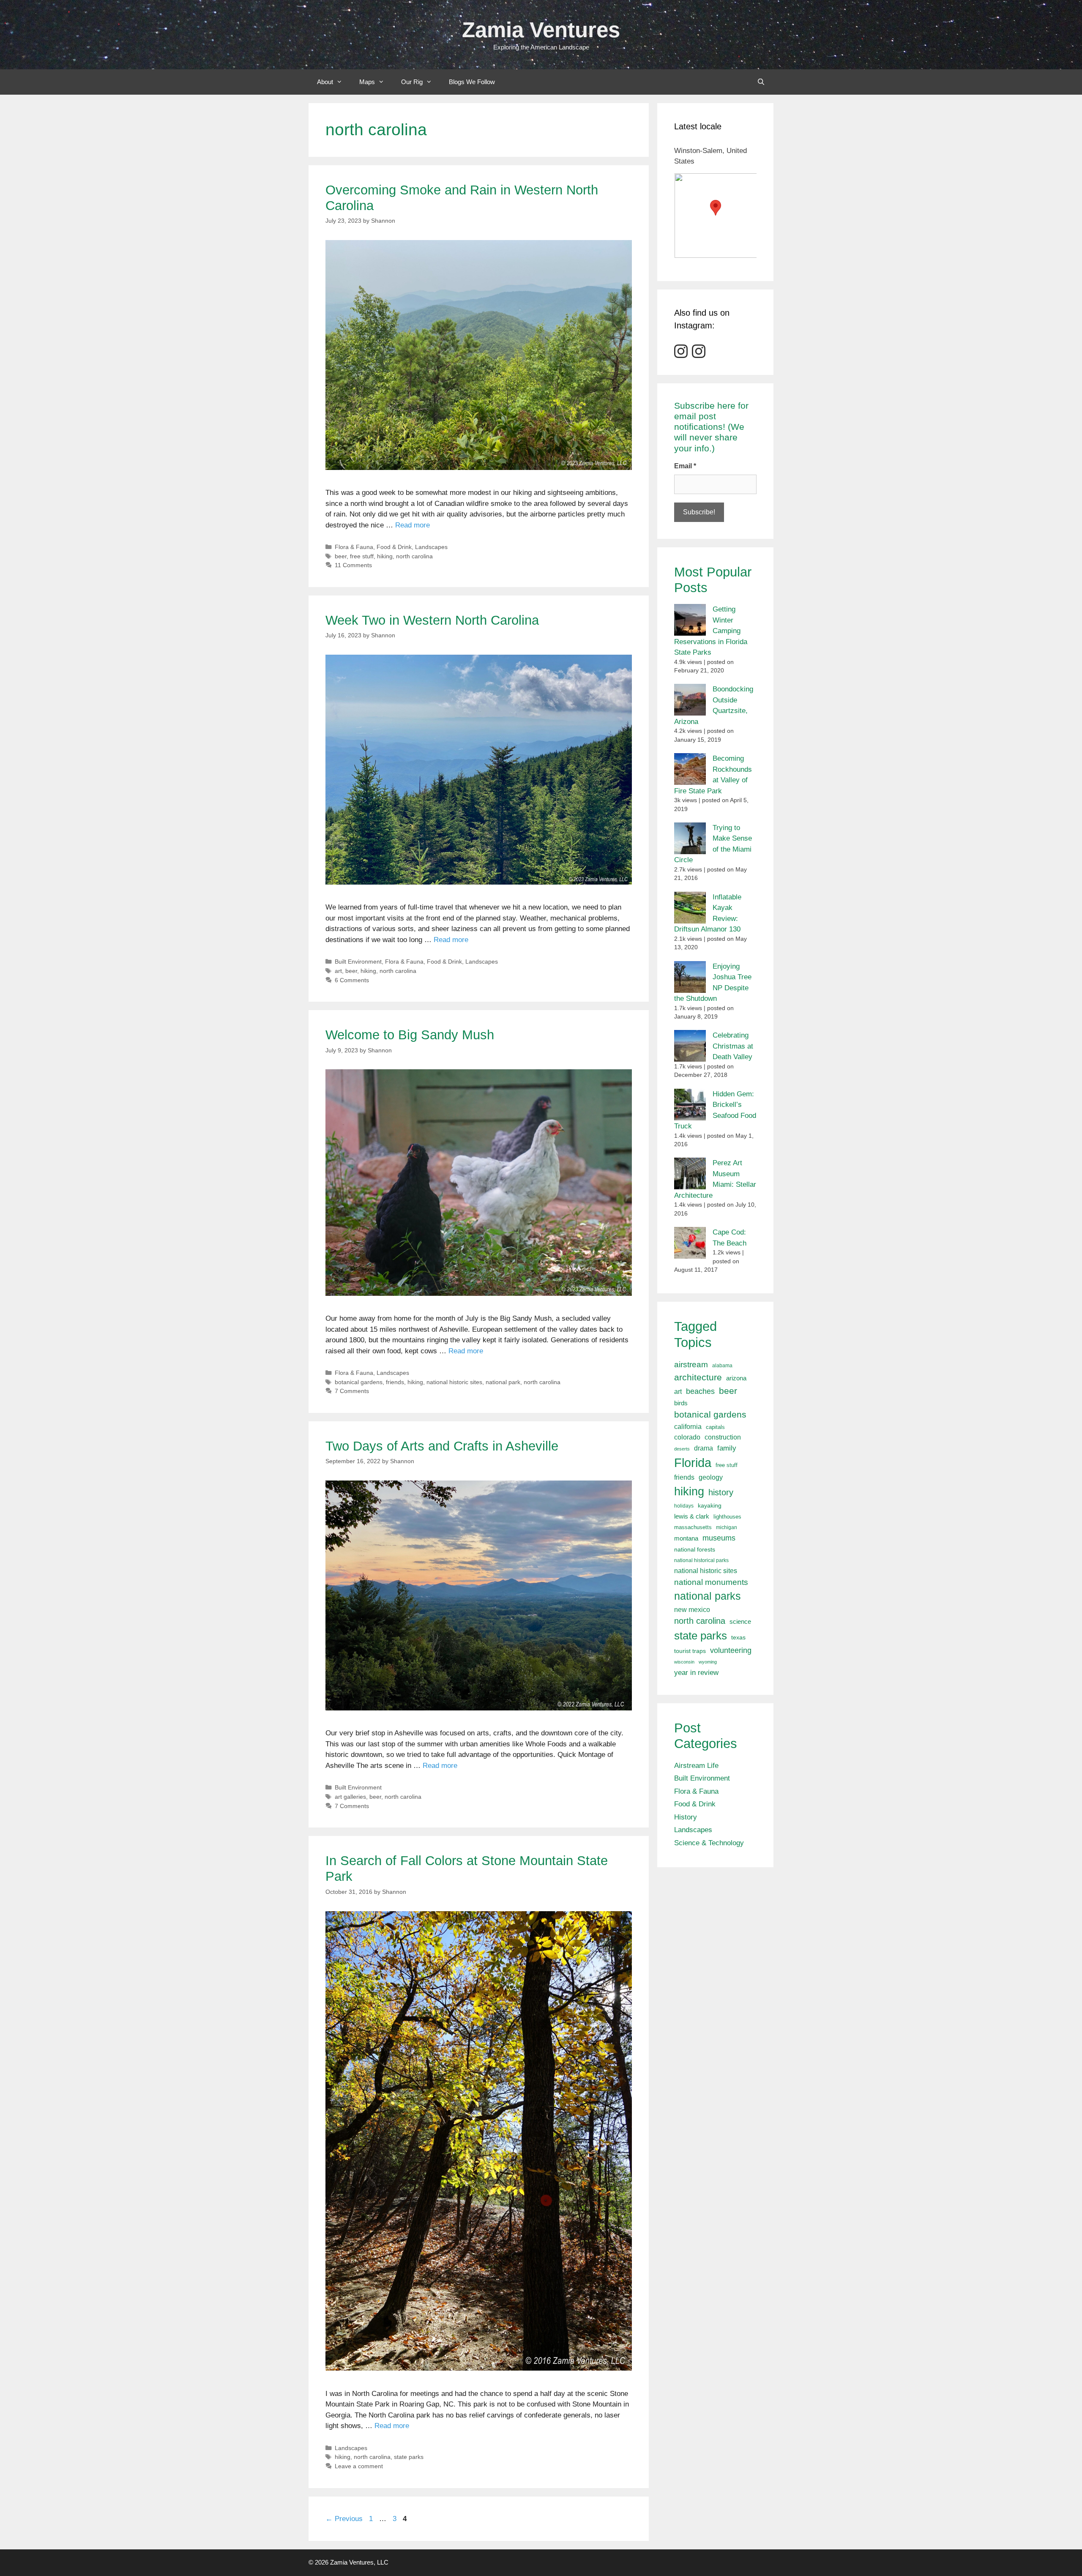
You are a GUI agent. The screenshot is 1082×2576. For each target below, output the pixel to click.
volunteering (731, 1650)
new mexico (692, 1610)
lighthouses (727, 1517)
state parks (409, 2457)
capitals (715, 1427)
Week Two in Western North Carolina (432, 620)
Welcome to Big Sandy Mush (410, 1035)
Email (685, 466)
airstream (691, 1364)
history (721, 1492)
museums (719, 1538)
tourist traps (690, 1651)
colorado (687, 1437)
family (727, 1448)
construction (723, 1437)
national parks (708, 1596)
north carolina (414, 556)
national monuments (711, 1582)
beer (341, 556)
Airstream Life (696, 1766)
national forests (695, 1550)
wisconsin (684, 1662)
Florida (693, 1463)
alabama (722, 1366)
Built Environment (358, 962)
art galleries (350, 1797)
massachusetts (693, 1527)
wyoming (708, 1662)
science (740, 1621)
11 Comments (353, 565)
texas (738, 1637)
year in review (696, 1672)
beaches (700, 1391)
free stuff (362, 556)
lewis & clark (692, 1516)
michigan (727, 1527)
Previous (344, 2519)
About (325, 82)
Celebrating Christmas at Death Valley (733, 1046)
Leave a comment (359, 2466)
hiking (385, 556)
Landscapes (431, 547)
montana (686, 1538)
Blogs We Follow (472, 82)
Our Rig (412, 82)
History (686, 1817)
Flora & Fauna (354, 547)
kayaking (710, 1506)
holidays (684, 1506)
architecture (698, 1377)
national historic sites (454, 1382)
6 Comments (352, 980)
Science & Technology (709, 1843)
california (688, 1426)
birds (681, 1403)
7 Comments (352, 1391)
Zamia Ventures (541, 30)
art (338, 971)
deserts (682, 1449)
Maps (367, 82)
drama (704, 1448)
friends (395, 1382)
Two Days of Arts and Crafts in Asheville (442, 1446)
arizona (736, 1378)
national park (503, 1382)
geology (711, 1477)
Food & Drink (394, 547)
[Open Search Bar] (761, 82)
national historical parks (701, 1560)
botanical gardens (359, 1382)
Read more (413, 525)
